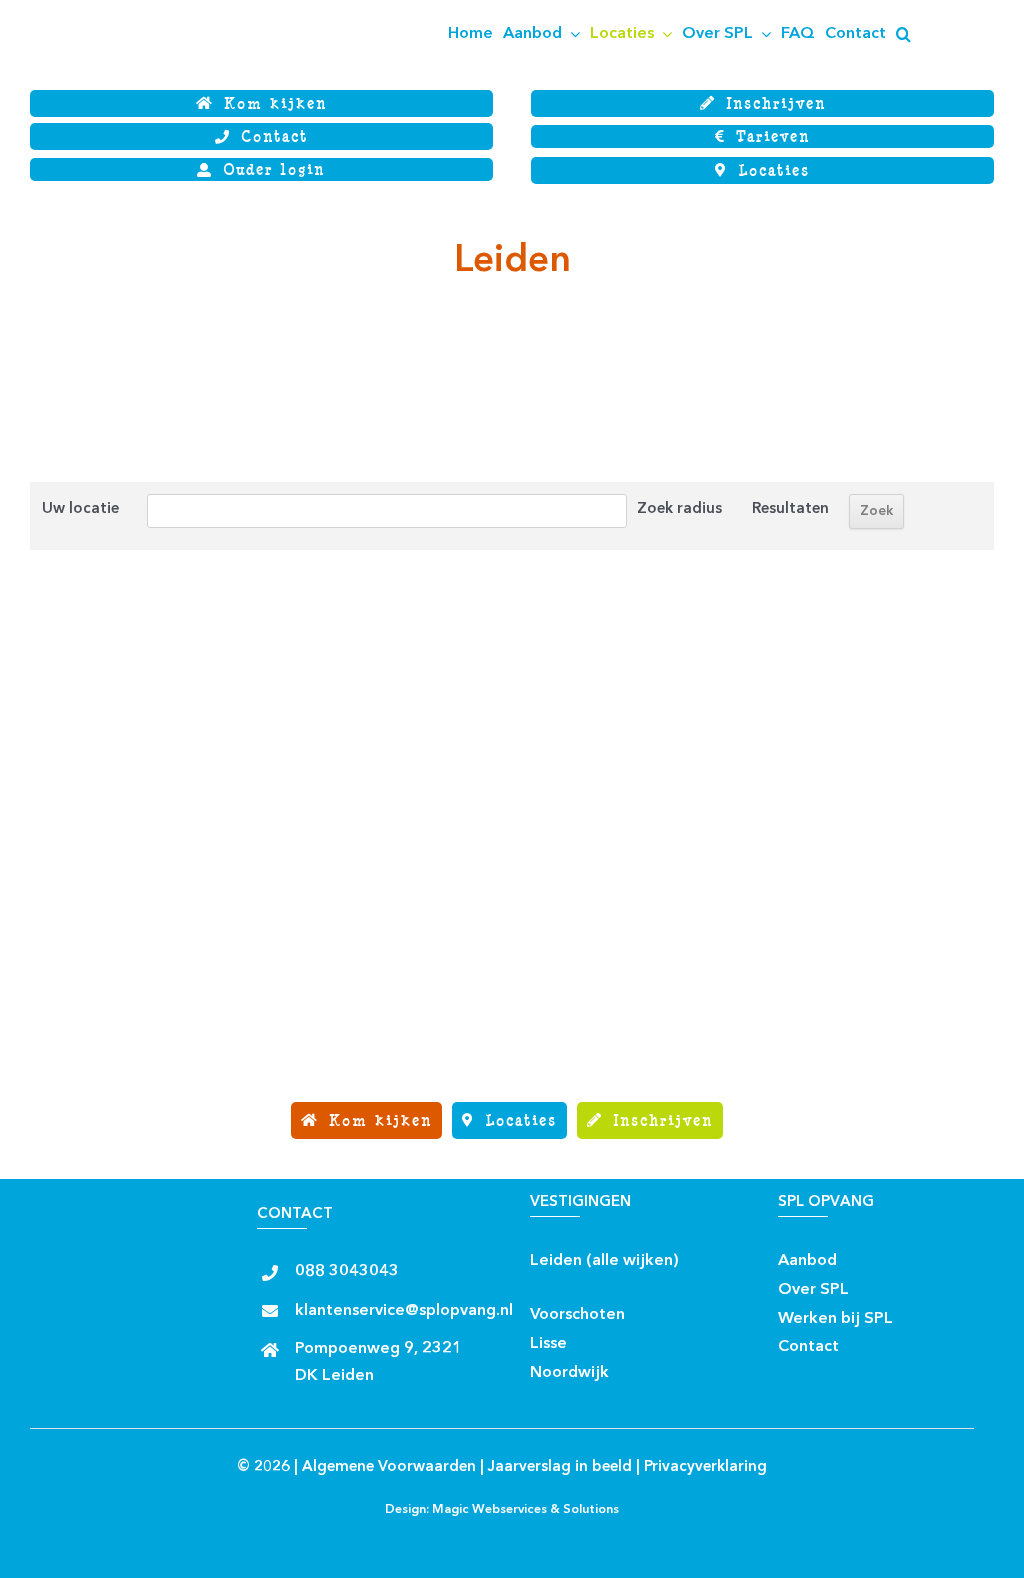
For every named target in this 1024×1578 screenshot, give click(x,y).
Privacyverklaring (705, 1467)
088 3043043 (347, 1272)
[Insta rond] (547, 1283)
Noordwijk (569, 1373)
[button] (903, 34)
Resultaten (790, 509)
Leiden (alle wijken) (604, 1261)
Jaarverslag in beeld (560, 1467)
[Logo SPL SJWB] (130, 7)
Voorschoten (577, 1315)
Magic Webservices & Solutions (525, 1510)
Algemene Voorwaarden (389, 1467)
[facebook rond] (696, 1254)
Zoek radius (679, 509)
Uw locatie (80, 509)
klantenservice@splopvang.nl (404, 1311)
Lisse (548, 1344)
